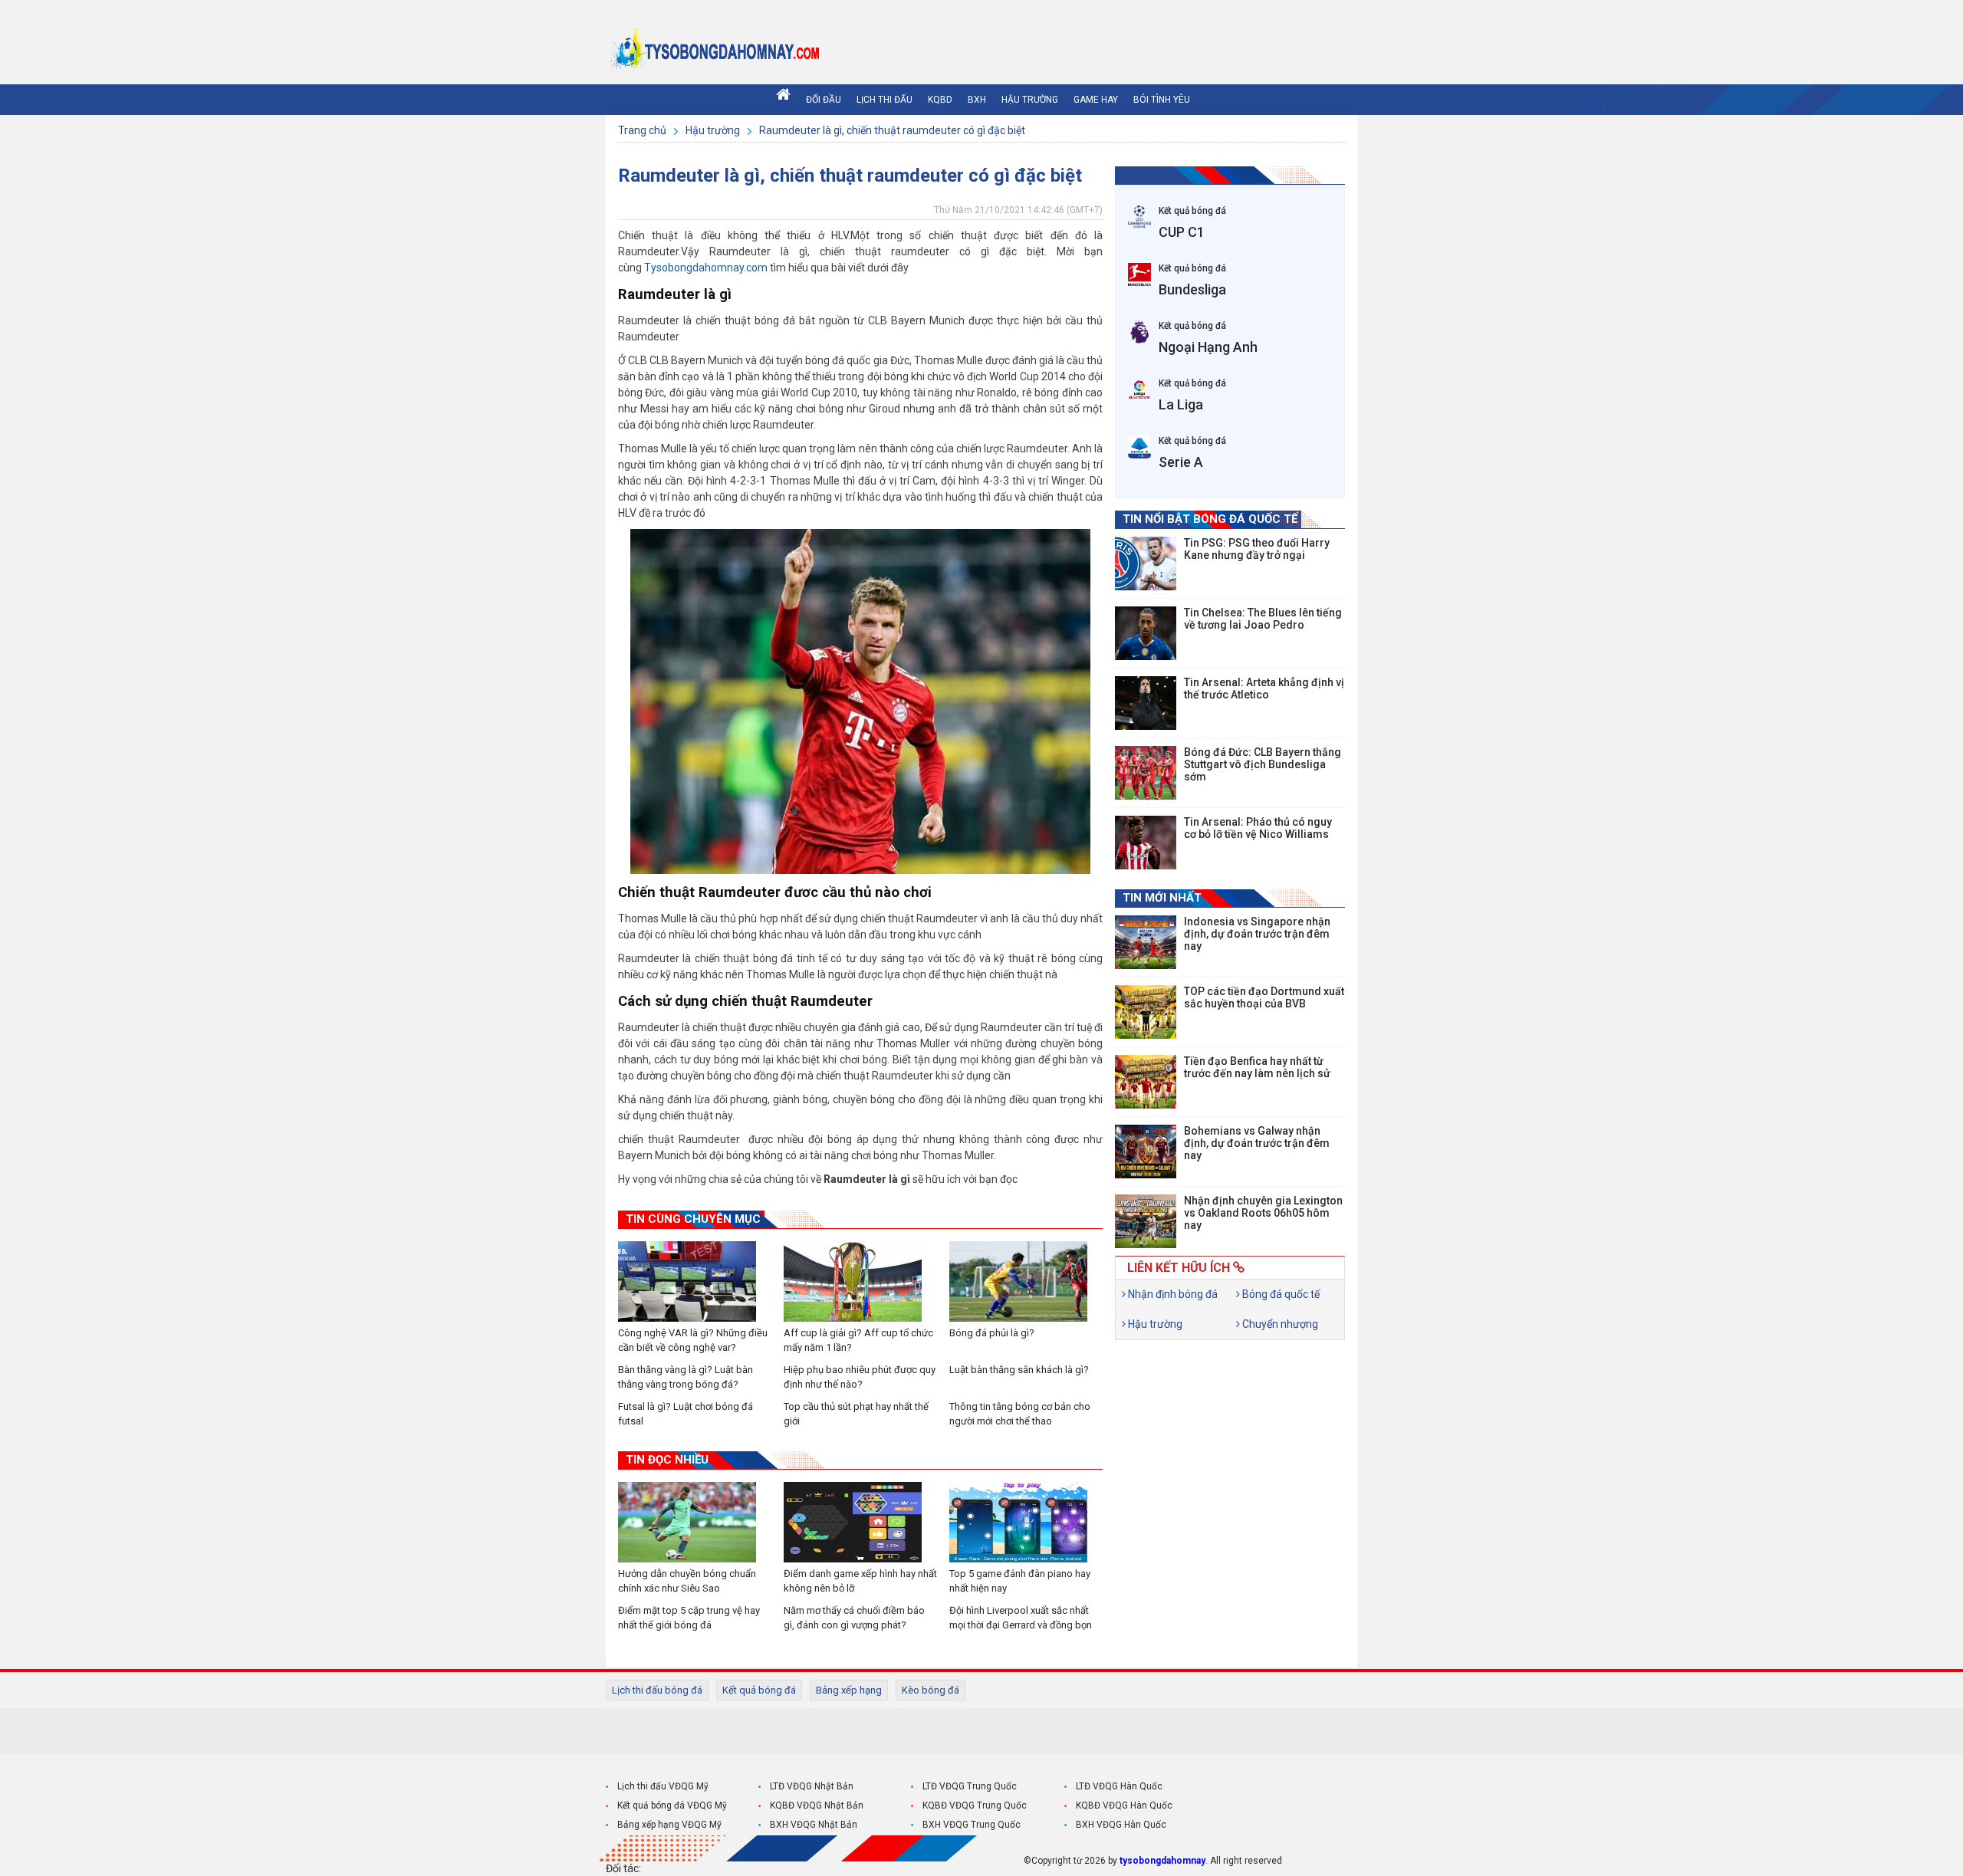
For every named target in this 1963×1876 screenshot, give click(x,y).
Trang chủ (643, 130)
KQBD (940, 100)
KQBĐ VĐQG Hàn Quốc (1124, 1805)
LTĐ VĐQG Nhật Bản (812, 1786)
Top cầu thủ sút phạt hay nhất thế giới (856, 1414)
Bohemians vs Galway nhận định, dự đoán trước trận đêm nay (1257, 1143)
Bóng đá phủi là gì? (992, 1333)
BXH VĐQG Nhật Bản (814, 1825)
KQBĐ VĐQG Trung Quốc (975, 1805)
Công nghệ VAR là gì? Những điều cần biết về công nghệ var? (693, 1340)
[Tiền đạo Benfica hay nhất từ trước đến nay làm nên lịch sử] (1146, 1082)
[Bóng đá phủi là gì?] (1026, 1281)
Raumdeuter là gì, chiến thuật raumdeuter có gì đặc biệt (892, 130)
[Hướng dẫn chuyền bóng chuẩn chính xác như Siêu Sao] (695, 1522)
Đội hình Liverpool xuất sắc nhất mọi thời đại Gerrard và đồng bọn (1021, 1618)
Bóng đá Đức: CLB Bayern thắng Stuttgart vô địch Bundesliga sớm (1263, 764)
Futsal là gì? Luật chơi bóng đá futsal (686, 1414)
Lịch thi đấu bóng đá (657, 1690)
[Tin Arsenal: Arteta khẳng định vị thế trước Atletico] (1146, 703)
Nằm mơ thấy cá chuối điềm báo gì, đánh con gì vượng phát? (854, 1618)
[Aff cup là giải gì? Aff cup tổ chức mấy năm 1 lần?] (860, 1281)
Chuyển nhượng (1279, 1324)
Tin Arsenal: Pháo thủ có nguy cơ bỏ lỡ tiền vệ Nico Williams (1258, 828)
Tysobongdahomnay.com (706, 268)
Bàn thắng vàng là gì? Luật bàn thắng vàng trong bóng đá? (686, 1377)
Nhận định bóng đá (1172, 1294)
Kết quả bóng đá (759, 1690)
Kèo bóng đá (931, 1690)
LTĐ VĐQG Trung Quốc (970, 1786)
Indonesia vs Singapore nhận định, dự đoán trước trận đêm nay (1257, 934)
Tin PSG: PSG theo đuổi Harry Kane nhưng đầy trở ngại (1257, 549)
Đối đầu (824, 100)
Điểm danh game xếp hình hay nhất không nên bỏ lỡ (860, 1581)
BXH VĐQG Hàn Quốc (1121, 1825)
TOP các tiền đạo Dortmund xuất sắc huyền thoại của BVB (1264, 997)
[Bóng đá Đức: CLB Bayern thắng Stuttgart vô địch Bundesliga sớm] (1146, 773)
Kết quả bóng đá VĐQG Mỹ (672, 1805)
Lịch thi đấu (885, 100)
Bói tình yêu (1162, 100)
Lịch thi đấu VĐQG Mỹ (663, 1786)
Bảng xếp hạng (849, 1690)
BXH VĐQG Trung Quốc (972, 1825)
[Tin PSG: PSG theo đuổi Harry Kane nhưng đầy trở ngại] (1146, 563)
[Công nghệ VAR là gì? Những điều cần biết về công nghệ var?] (695, 1281)
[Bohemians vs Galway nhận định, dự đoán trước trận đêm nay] (1146, 1152)
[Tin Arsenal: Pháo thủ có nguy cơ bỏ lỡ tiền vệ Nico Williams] (1146, 843)
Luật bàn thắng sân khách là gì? (1019, 1370)
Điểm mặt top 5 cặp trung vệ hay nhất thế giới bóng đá (689, 1618)
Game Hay (1096, 100)
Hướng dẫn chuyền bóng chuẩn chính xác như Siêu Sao (687, 1581)
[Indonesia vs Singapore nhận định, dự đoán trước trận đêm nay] (1146, 942)
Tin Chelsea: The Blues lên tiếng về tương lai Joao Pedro (1263, 619)
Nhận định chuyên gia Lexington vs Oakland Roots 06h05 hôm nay (1263, 1213)
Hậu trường (1030, 100)
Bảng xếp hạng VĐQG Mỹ (669, 1825)
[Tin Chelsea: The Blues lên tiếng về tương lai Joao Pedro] (1146, 633)
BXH (977, 100)
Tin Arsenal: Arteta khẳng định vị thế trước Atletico (1264, 688)
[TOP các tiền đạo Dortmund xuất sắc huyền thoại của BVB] (1146, 1012)
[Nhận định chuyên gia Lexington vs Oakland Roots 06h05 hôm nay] (1146, 1221)
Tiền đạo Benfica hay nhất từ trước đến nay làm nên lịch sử (1257, 1067)
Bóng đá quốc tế (1280, 1294)
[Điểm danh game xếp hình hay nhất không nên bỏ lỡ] (860, 1522)
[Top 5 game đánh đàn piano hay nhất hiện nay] (1026, 1522)
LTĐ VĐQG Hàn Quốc (1119, 1786)
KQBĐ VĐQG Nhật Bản (817, 1805)
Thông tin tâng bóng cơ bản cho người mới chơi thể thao (1020, 1414)
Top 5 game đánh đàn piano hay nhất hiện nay (1020, 1581)
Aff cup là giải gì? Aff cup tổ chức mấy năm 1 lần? (858, 1340)
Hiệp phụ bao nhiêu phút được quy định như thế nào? (860, 1377)
